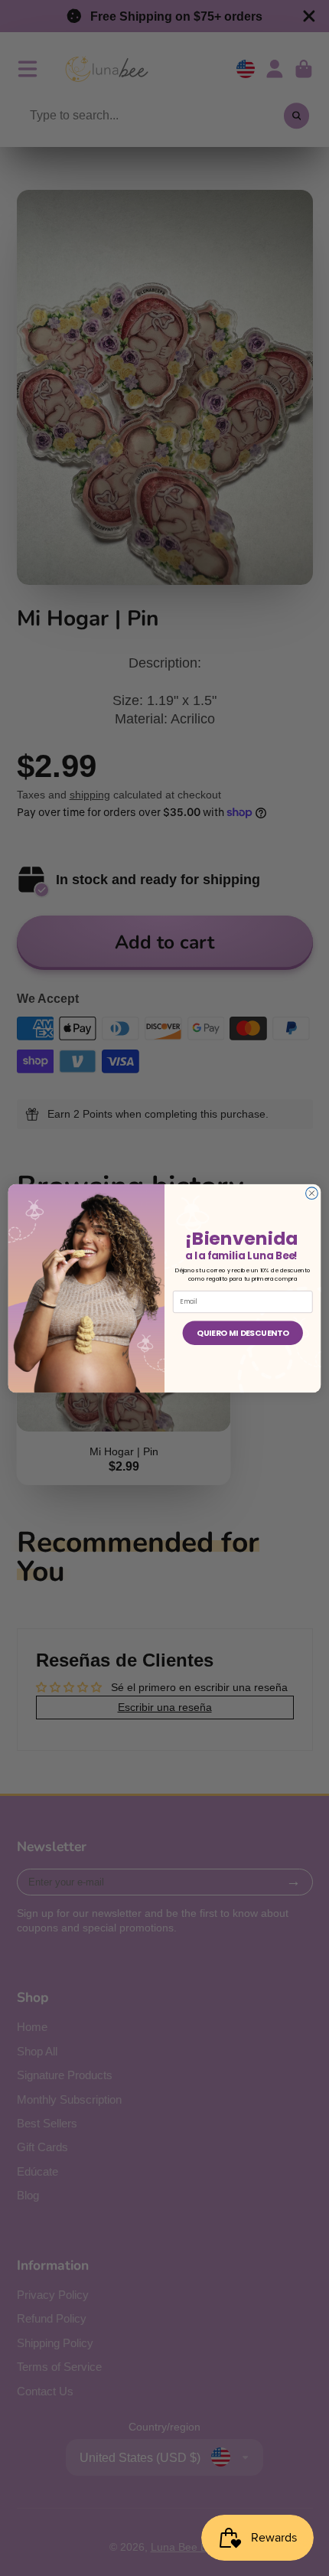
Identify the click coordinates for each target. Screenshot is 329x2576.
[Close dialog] (312, 1193)
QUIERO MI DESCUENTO (243, 1332)
